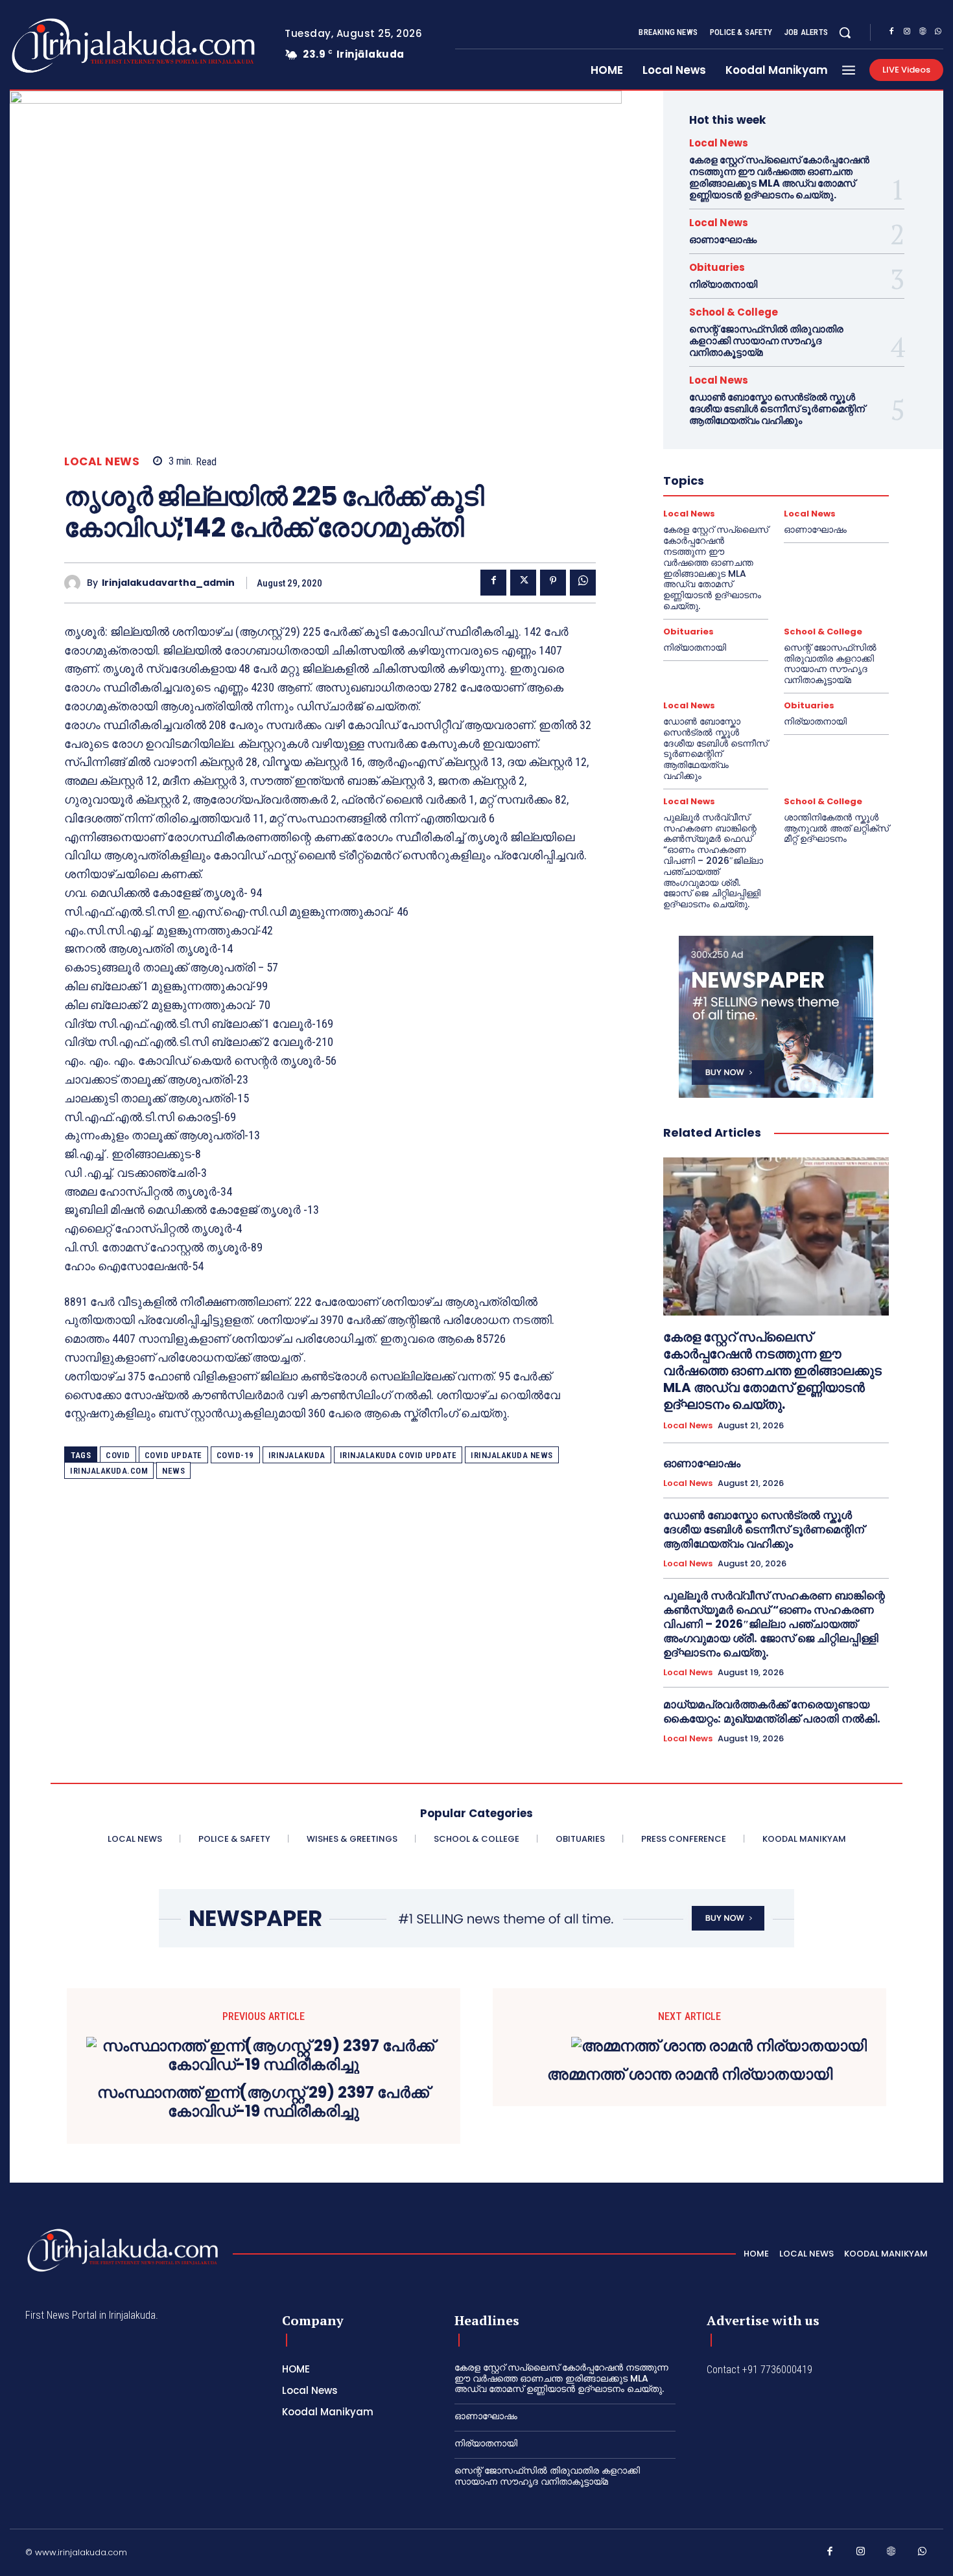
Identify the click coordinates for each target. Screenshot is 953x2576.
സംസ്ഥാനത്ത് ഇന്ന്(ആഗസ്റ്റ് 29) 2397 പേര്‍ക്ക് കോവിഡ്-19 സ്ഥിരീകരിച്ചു (263, 2102)
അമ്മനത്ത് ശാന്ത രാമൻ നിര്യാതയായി (690, 2075)
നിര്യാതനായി (723, 284)
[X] (523, 583)
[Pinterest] (553, 583)
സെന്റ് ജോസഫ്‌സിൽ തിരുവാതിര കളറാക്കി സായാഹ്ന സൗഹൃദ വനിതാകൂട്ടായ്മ (766, 341)
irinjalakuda (297, 1455)
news (173, 1471)
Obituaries (717, 267)
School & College (734, 312)
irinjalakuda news (512, 1455)
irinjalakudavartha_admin (168, 583)
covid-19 (235, 1455)
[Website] (923, 33)
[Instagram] (907, 33)
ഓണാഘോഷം (723, 239)
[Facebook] (891, 33)
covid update (173, 1455)
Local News (102, 462)
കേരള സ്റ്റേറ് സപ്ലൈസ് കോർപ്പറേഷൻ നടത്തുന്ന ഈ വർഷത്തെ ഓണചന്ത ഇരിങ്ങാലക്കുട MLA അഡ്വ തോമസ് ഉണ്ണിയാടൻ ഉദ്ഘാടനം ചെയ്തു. (779, 177)
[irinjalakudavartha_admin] (76, 583)
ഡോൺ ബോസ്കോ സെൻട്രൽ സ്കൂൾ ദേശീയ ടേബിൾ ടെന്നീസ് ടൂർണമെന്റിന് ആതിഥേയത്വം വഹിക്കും (777, 409)
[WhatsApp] (938, 33)
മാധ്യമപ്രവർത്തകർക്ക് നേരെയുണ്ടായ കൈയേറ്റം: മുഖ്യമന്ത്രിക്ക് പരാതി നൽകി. (772, 1712)
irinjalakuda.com (109, 1471)
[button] (845, 32)
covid (118, 1455)
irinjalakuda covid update (398, 1455)
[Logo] (82, 46)
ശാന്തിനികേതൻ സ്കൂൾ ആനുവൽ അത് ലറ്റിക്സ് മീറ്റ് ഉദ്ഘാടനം (836, 828)
